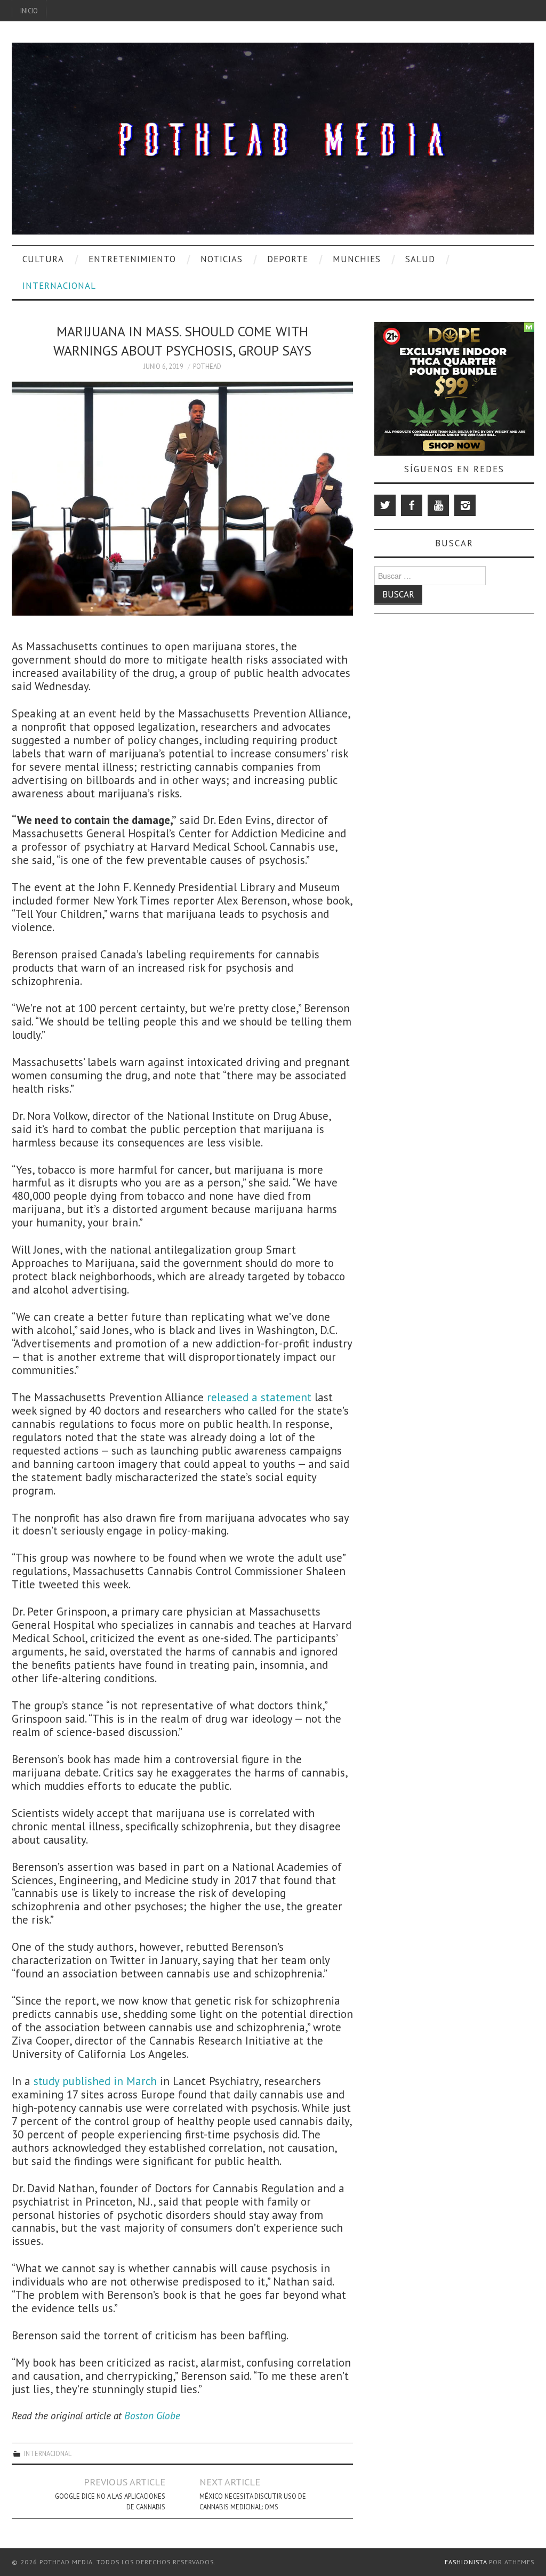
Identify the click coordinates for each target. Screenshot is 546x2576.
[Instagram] (465, 505)
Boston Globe (152, 2415)
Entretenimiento (132, 259)
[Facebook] (412, 505)
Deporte (288, 259)
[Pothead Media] (273, 137)
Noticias (222, 259)
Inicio (29, 11)
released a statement (259, 1397)
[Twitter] (385, 505)
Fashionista (466, 2562)
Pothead (207, 366)
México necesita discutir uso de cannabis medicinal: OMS (253, 2501)
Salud (420, 259)
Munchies (357, 259)
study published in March (95, 2081)
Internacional (59, 286)
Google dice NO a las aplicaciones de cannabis (110, 2501)
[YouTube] (438, 505)
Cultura (43, 259)
